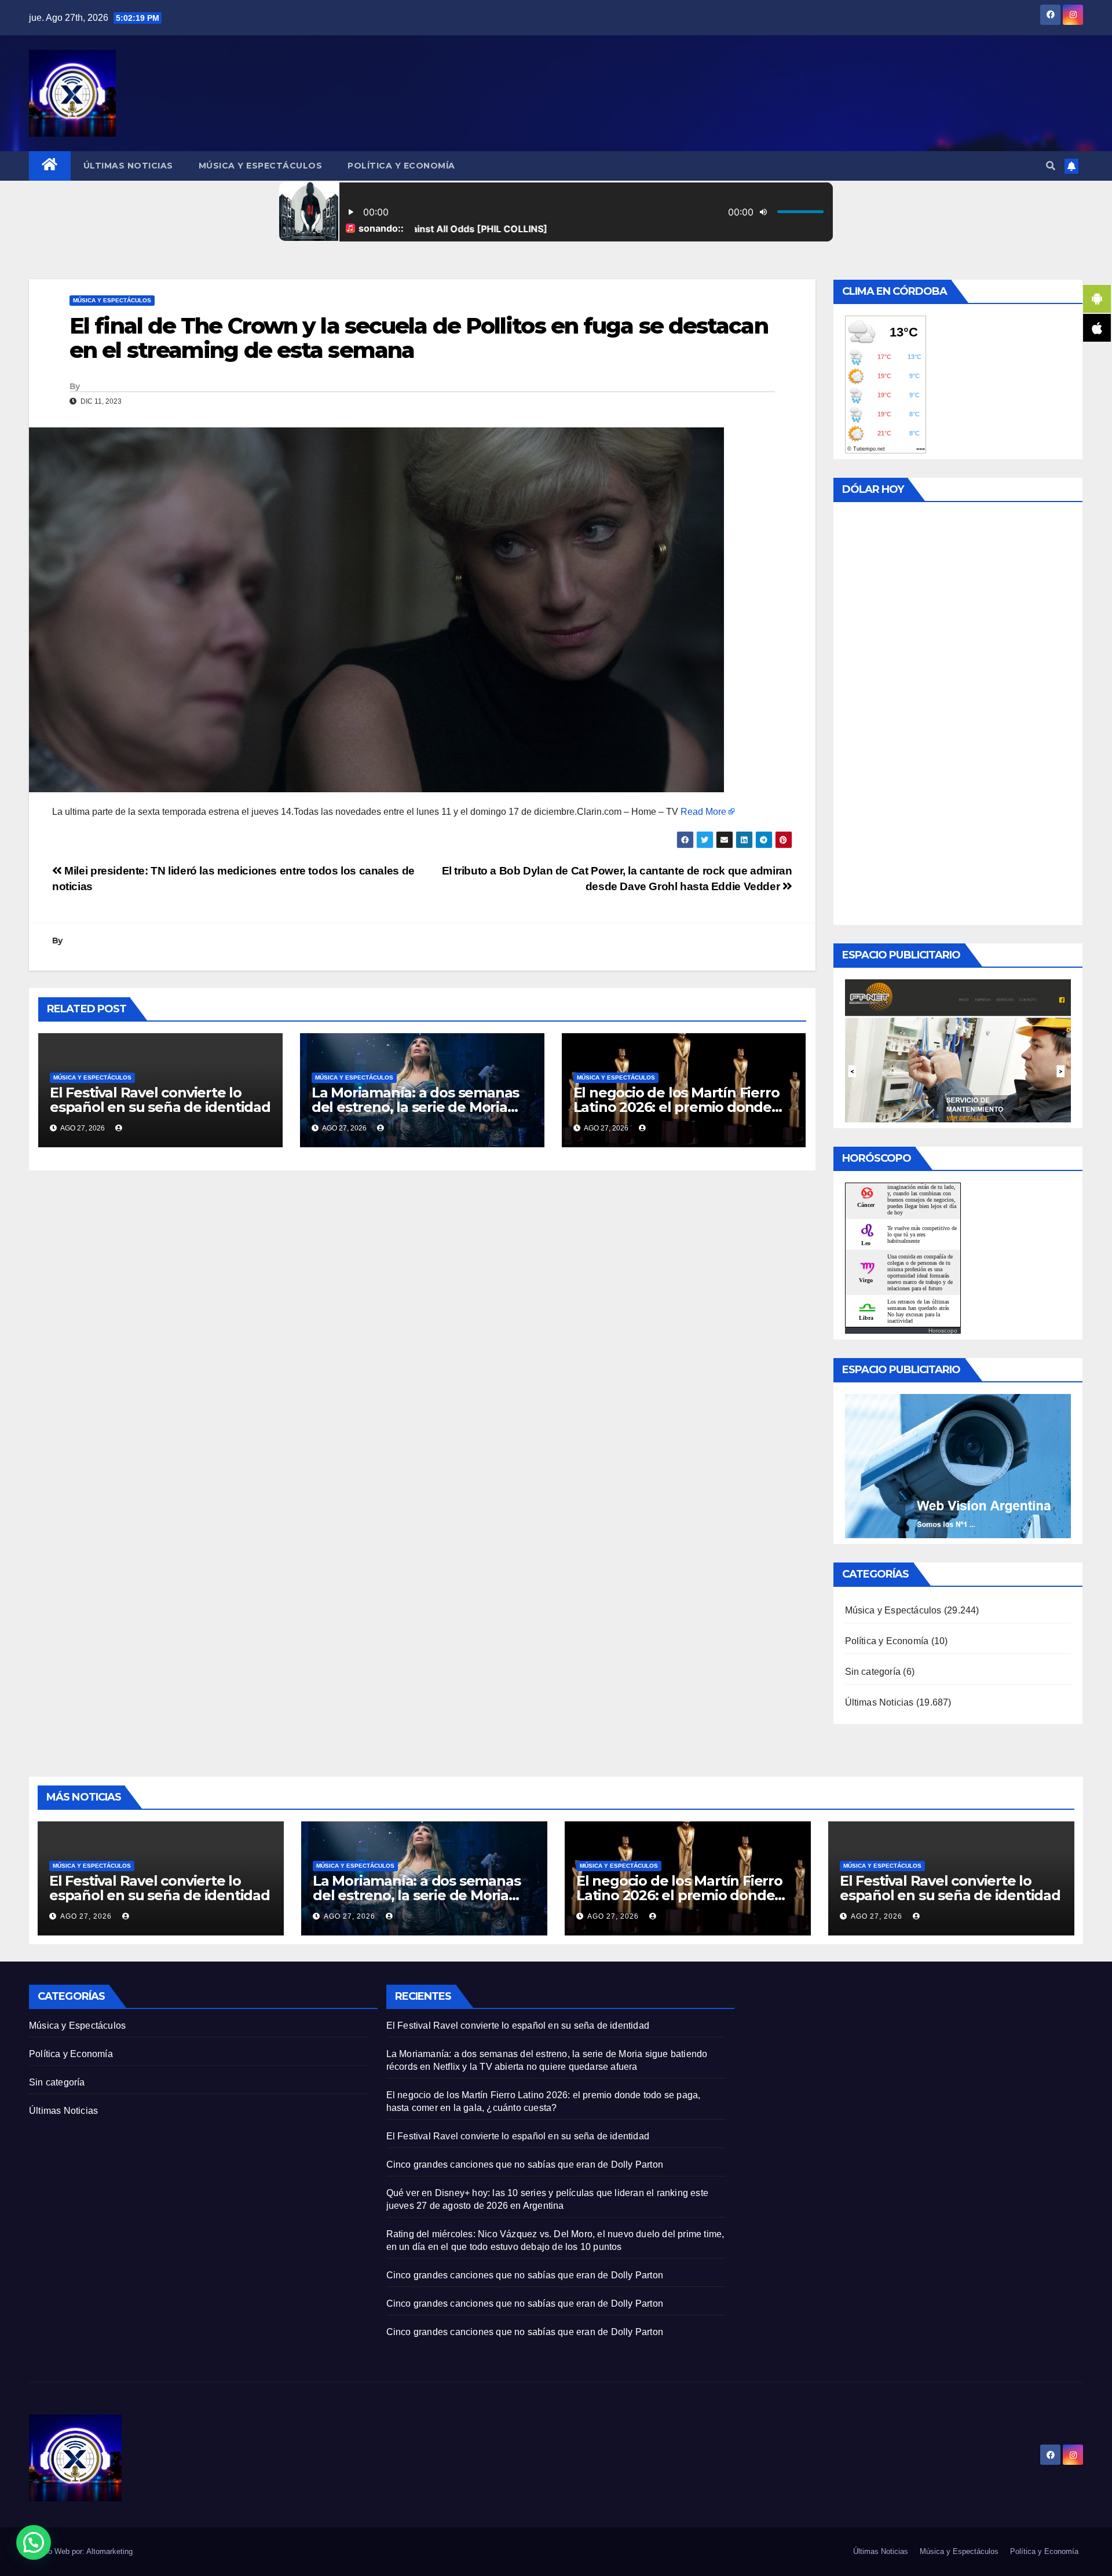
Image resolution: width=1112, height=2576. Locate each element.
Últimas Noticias (128, 166)
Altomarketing (109, 2551)
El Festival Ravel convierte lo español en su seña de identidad (160, 1100)
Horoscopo (943, 1331)
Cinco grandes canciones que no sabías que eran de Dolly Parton (525, 2165)
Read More (703, 812)
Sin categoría (873, 1672)
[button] (1051, 166)
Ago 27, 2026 (86, 1916)
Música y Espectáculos (261, 166)
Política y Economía (401, 166)
